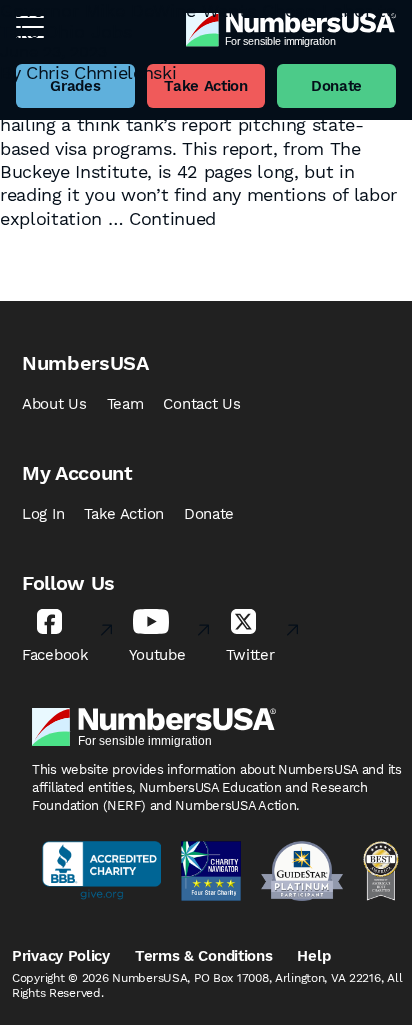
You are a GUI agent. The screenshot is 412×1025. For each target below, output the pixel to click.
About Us (54, 404)
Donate (209, 514)
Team (125, 404)
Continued (172, 218)
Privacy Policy (61, 956)
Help (313, 956)
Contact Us (201, 404)
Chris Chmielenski (101, 72)
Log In (43, 514)
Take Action (124, 514)
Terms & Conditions (204, 956)
